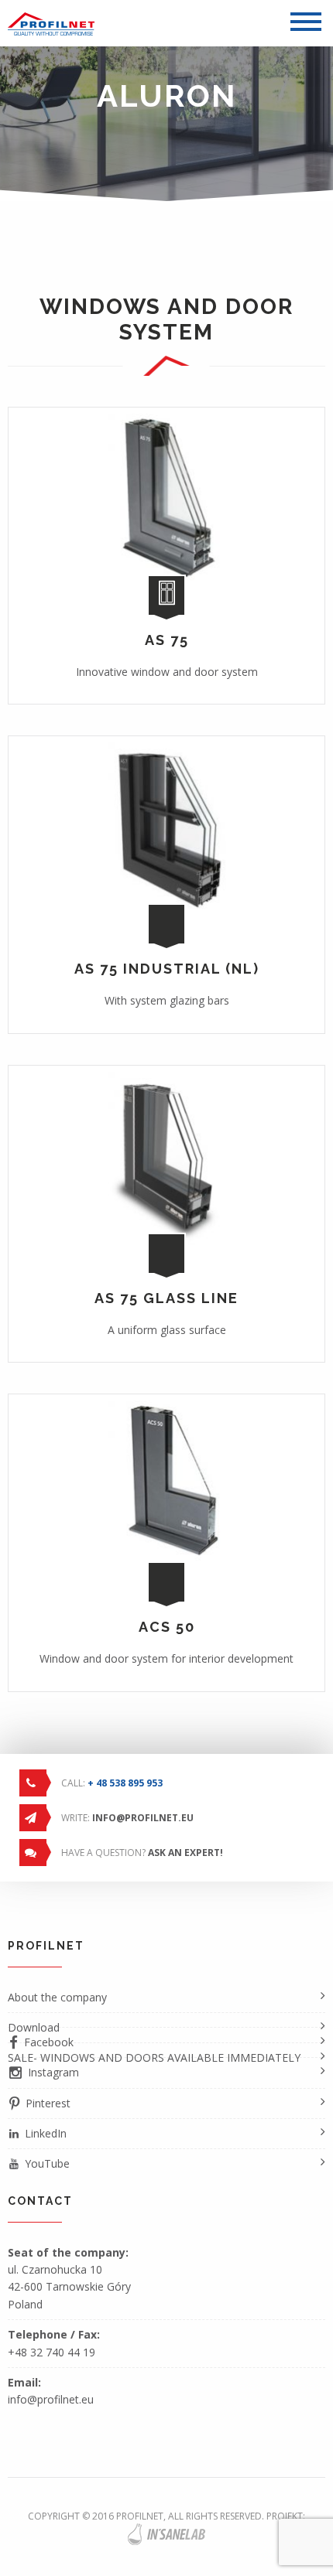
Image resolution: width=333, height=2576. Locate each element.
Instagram (53, 2072)
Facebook (49, 2042)
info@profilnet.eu (143, 1818)
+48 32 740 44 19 (51, 2352)
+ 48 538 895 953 (125, 1783)
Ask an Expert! (185, 1853)
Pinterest (48, 2103)
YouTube (47, 2163)
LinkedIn (46, 2133)
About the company (57, 1997)
